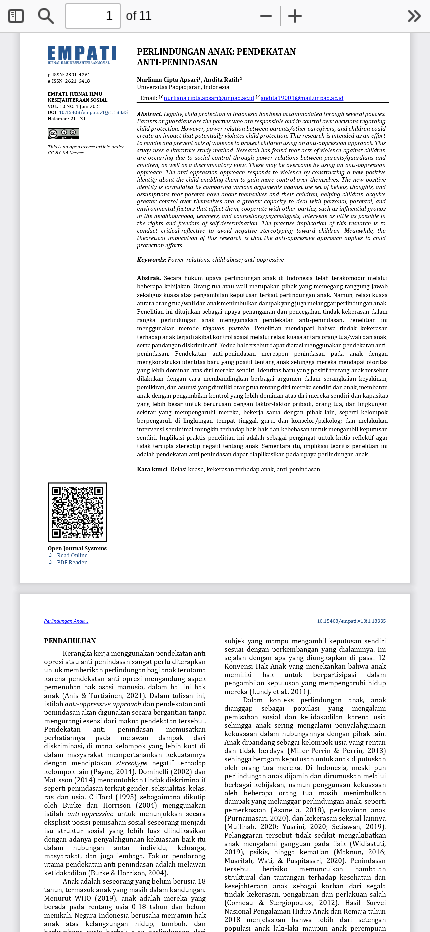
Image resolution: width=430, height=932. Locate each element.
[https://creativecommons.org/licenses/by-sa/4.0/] (64, 133)
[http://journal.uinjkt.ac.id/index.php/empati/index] (88, 94)
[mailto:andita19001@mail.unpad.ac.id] (302, 97)
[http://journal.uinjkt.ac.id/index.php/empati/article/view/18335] (71, 555)
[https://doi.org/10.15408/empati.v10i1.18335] (93, 112)
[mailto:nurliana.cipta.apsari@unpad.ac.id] (208, 97)
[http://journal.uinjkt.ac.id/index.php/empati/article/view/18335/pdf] (71, 562)
